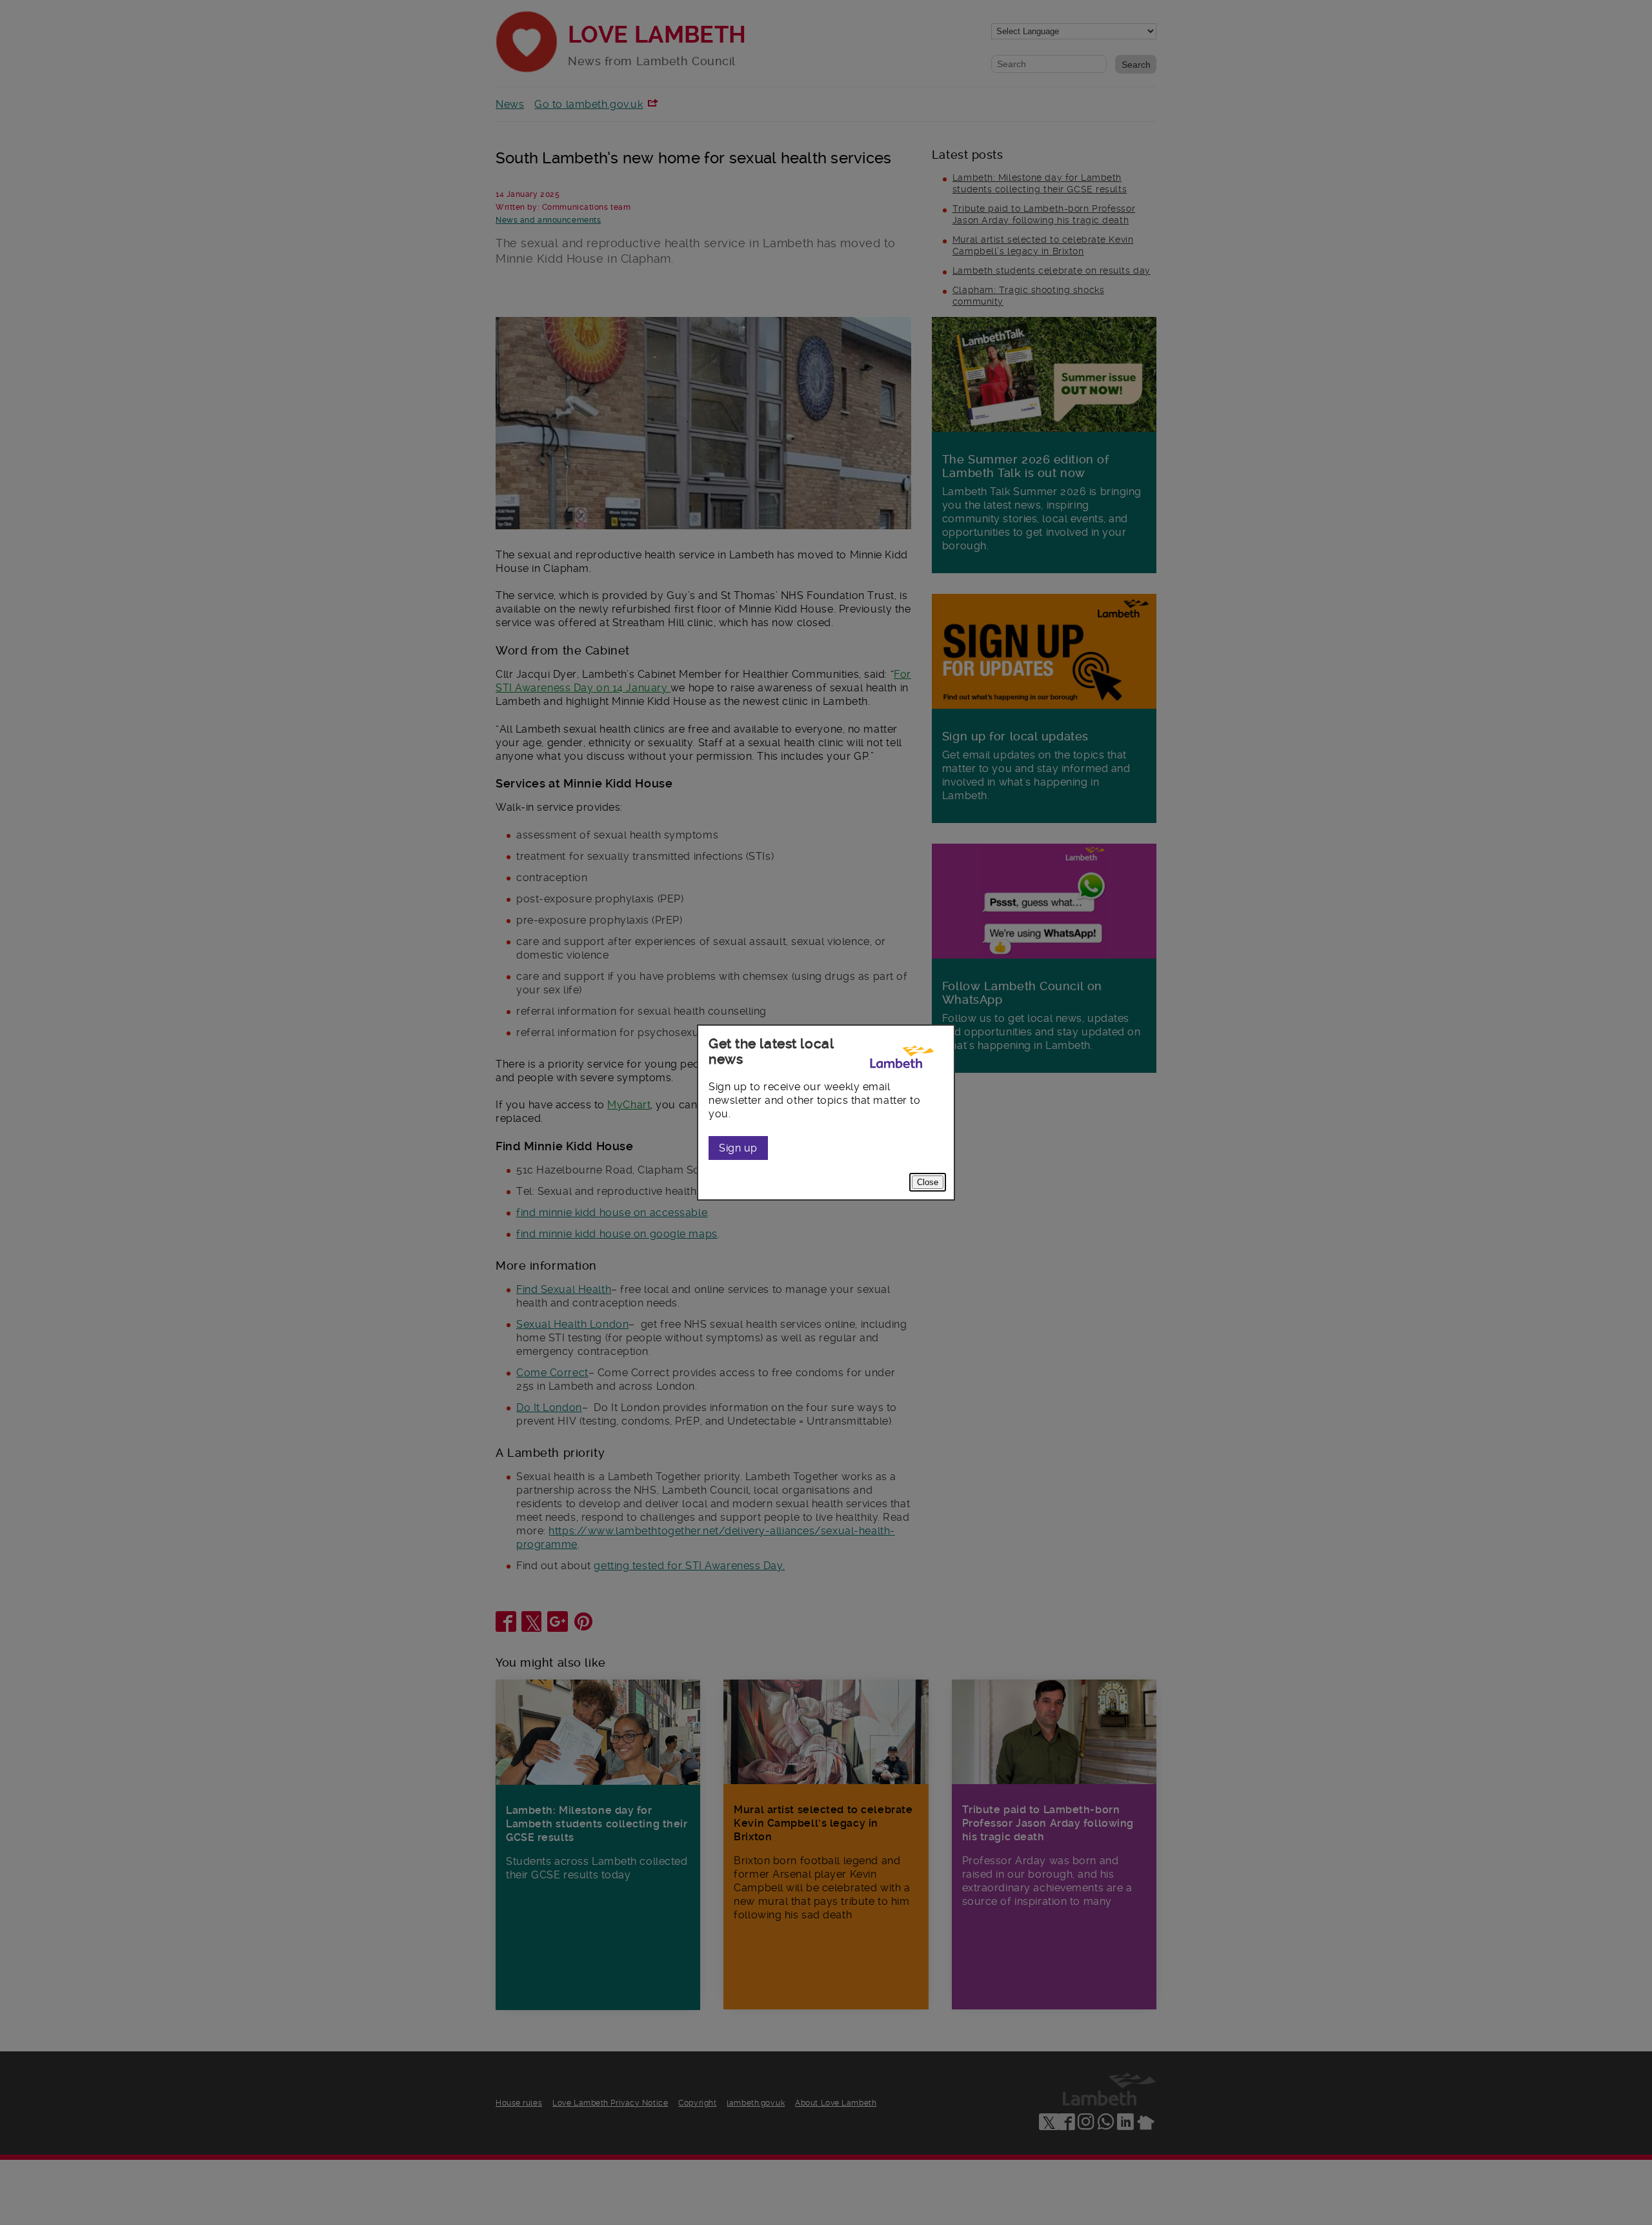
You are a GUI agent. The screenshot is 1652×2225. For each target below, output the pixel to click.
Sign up (738, 1148)
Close (928, 1182)
